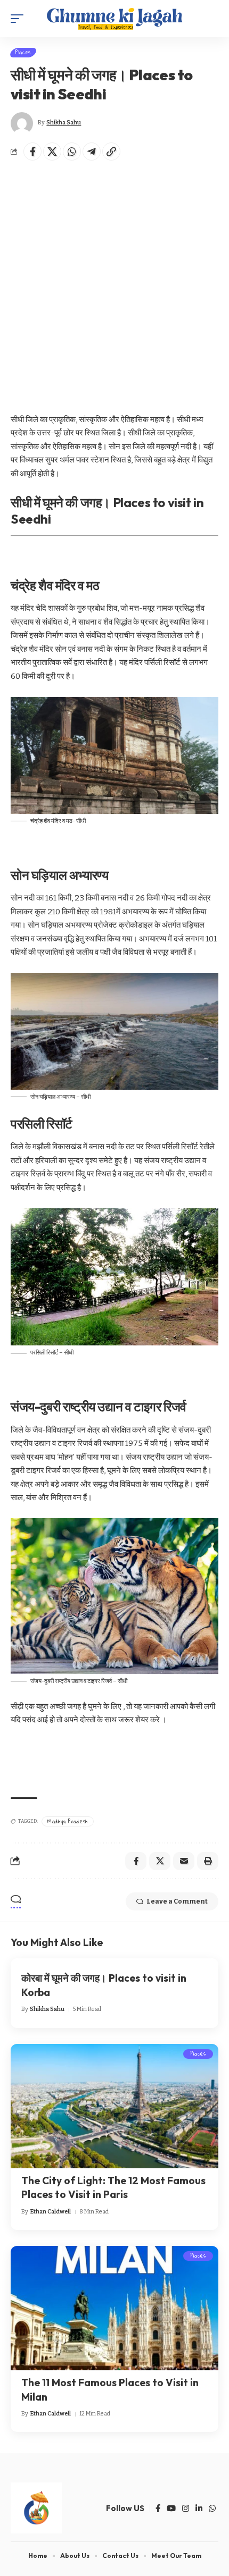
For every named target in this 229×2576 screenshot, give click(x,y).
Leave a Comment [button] (177, 1901)
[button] (20, 19)
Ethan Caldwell (50, 2212)
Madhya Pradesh (68, 1821)
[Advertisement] (114, 283)
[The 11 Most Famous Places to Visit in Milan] (114, 2308)
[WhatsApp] (212, 2508)
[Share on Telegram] (92, 151)
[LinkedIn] (199, 2508)
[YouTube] (171, 2508)
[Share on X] (52, 151)
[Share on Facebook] (32, 151)
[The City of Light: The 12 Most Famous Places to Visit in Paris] (114, 2106)
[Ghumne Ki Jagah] (114, 19)
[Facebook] (158, 2508)
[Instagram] (186, 2508)
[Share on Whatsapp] (72, 151)
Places (23, 53)
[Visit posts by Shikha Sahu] (22, 123)
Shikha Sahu (64, 123)
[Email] (184, 1861)
